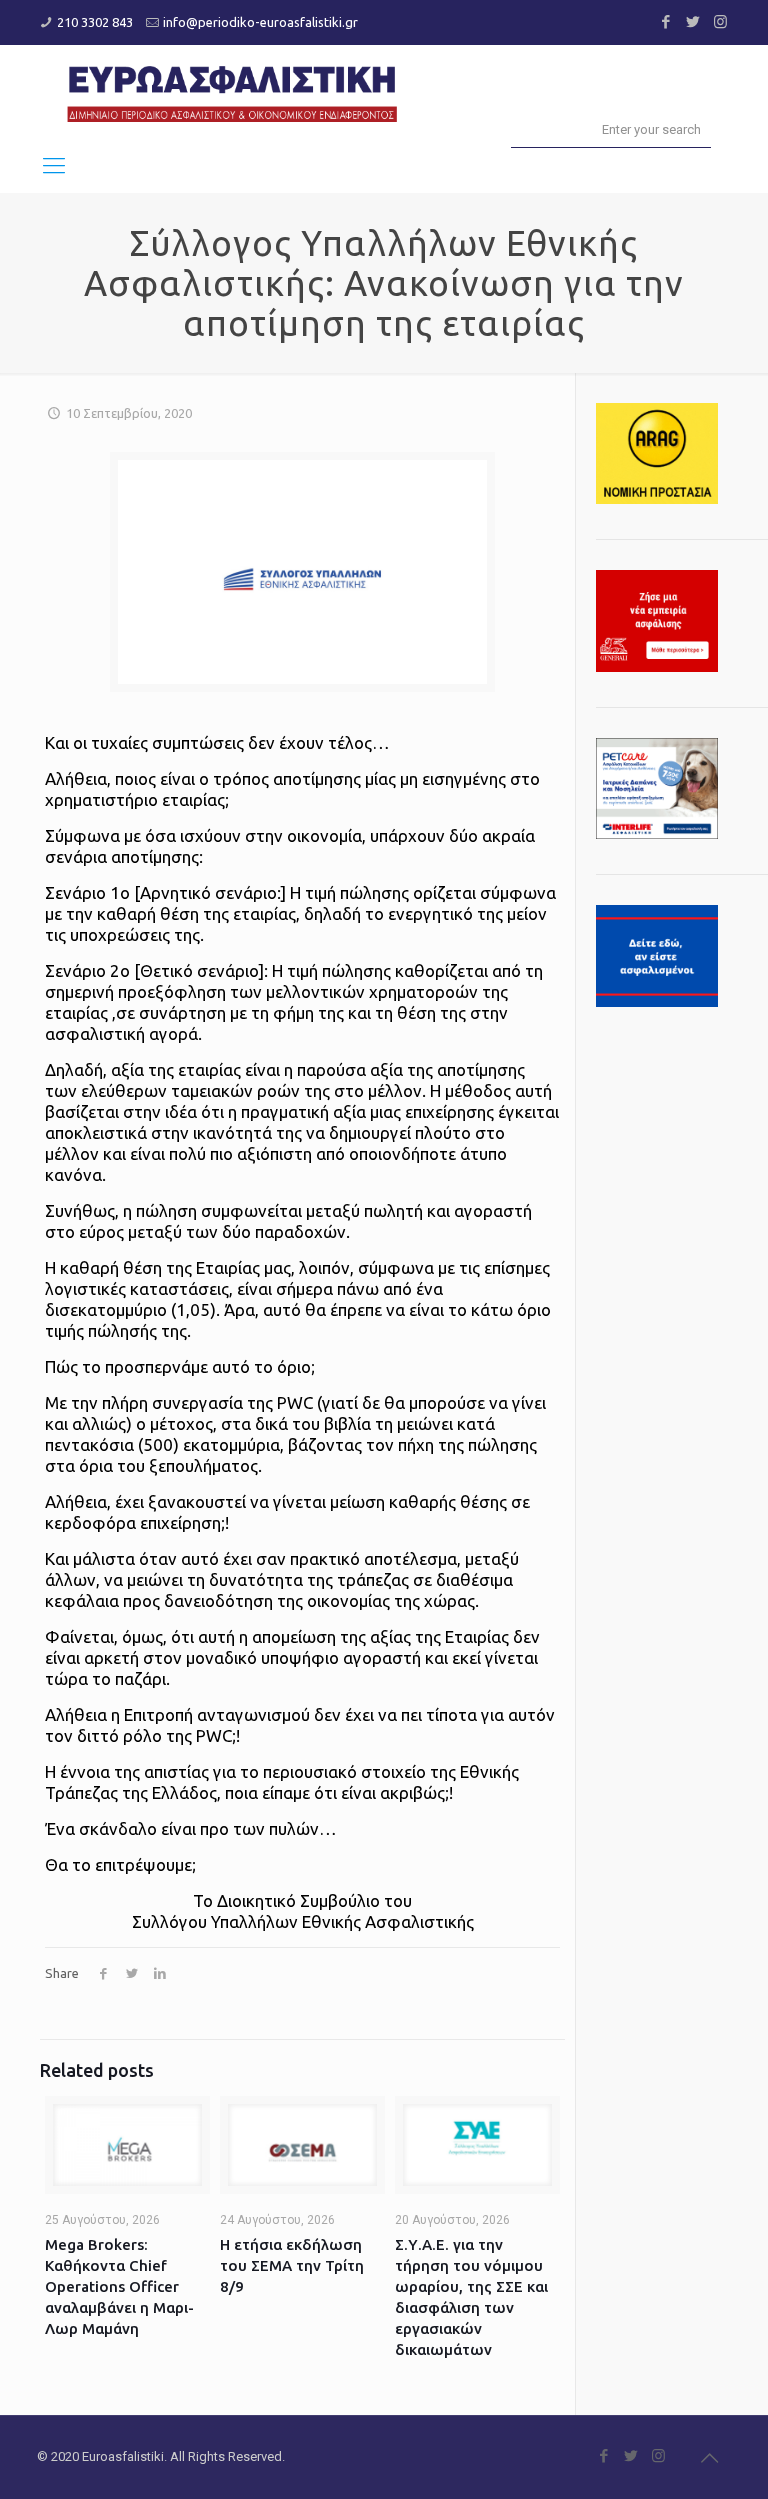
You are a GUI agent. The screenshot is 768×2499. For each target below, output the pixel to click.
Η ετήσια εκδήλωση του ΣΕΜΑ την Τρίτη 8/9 (292, 2265)
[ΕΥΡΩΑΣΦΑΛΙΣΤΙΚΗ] (232, 91)
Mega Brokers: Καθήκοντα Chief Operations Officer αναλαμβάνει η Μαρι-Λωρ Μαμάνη (119, 2286)
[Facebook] (666, 21)
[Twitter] (693, 21)
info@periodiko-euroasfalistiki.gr (260, 22)
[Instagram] (720, 21)
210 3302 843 (95, 22)
